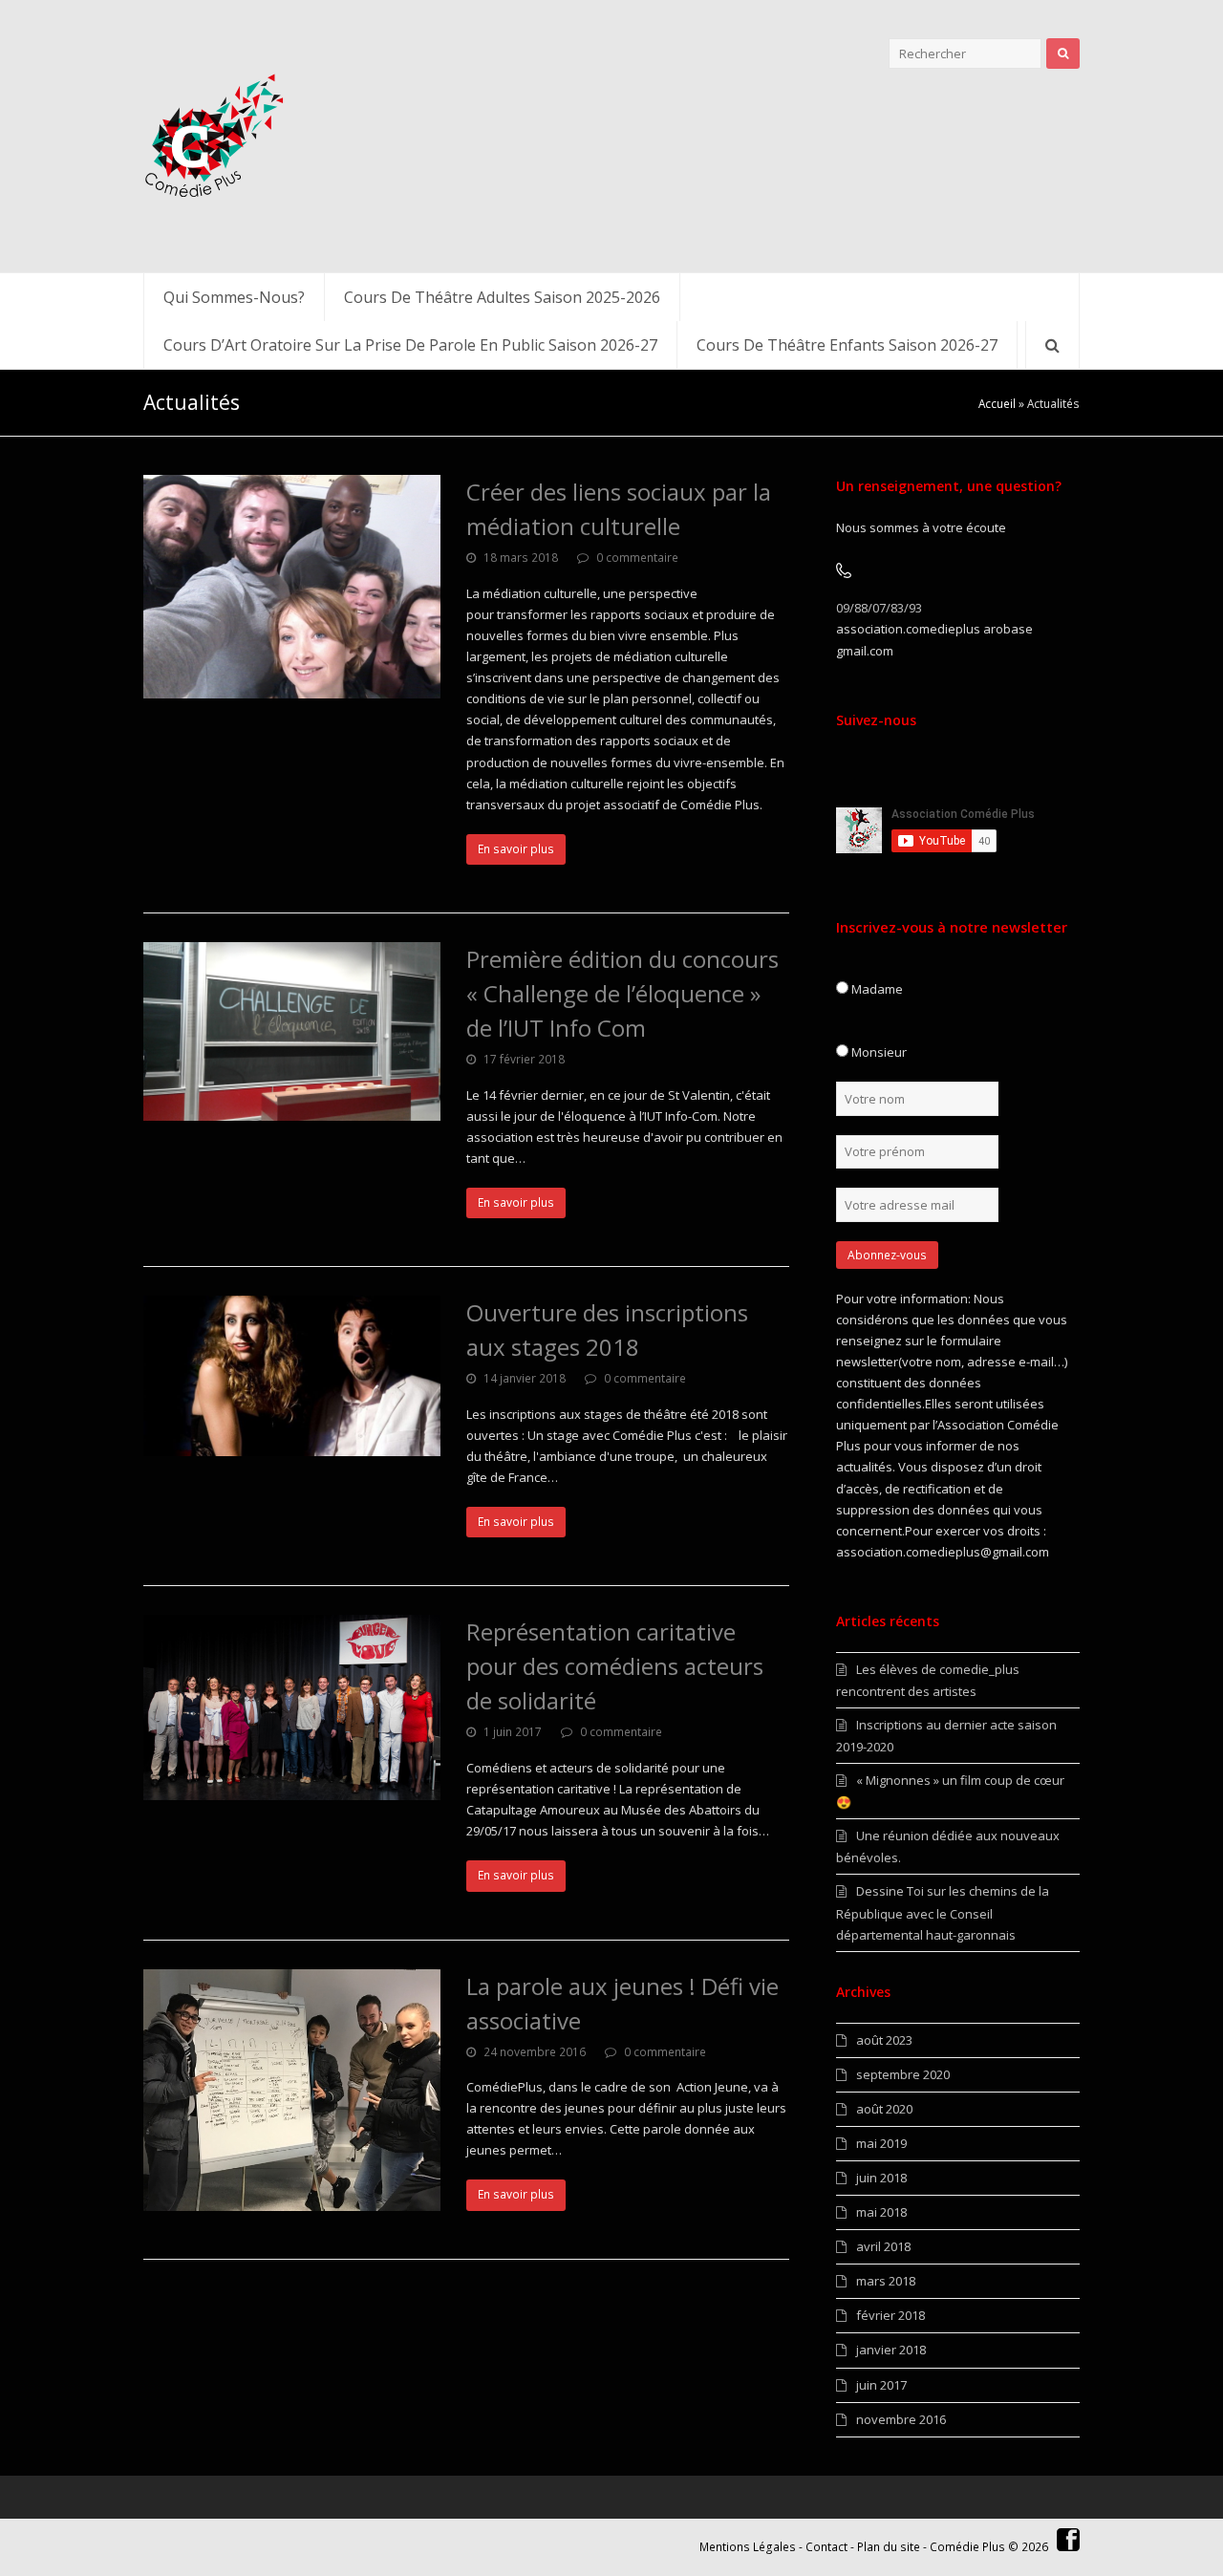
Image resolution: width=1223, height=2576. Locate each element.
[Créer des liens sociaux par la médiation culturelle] (292, 586)
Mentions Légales (748, 2547)
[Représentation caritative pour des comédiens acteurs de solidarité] (292, 1707)
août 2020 (884, 2109)
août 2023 (884, 2040)
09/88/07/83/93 (879, 608)
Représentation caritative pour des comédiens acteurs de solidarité (615, 1666)
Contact (826, 2547)
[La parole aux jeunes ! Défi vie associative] (292, 2091)
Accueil (997, 403)
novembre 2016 (901, 2419)
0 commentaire (637, 558)
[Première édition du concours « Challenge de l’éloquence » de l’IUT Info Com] (292, 1031)
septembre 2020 (903, 2074)
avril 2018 (883, 2246)
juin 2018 (881, 2178)
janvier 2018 (891, 2350)
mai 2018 (881, 2212)
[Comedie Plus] (215, 136)
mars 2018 (886, 2281)
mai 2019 (881, 2143)
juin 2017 (881, 2385)
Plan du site (889, 2547)
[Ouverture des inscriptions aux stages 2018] (292, 1375)
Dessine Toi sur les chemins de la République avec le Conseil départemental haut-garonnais (943, 1912)
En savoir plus (516, 849)
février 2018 (890, 2315)
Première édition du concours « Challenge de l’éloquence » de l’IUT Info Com (622, 993)
